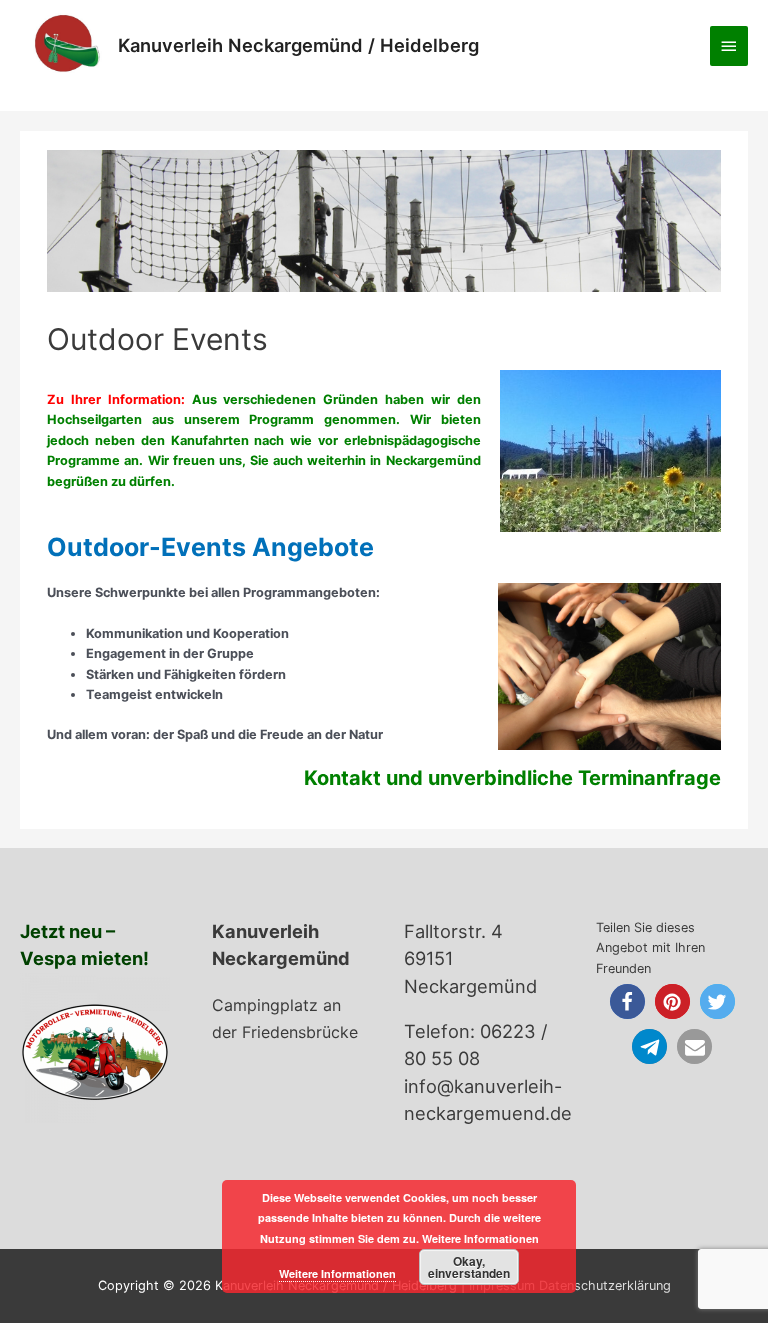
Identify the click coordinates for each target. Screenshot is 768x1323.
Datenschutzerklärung (605, 1285)
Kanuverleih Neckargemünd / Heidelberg (298, 45)
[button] (627, 1001)
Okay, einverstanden (469, 1267)
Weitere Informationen (337, 1273)
